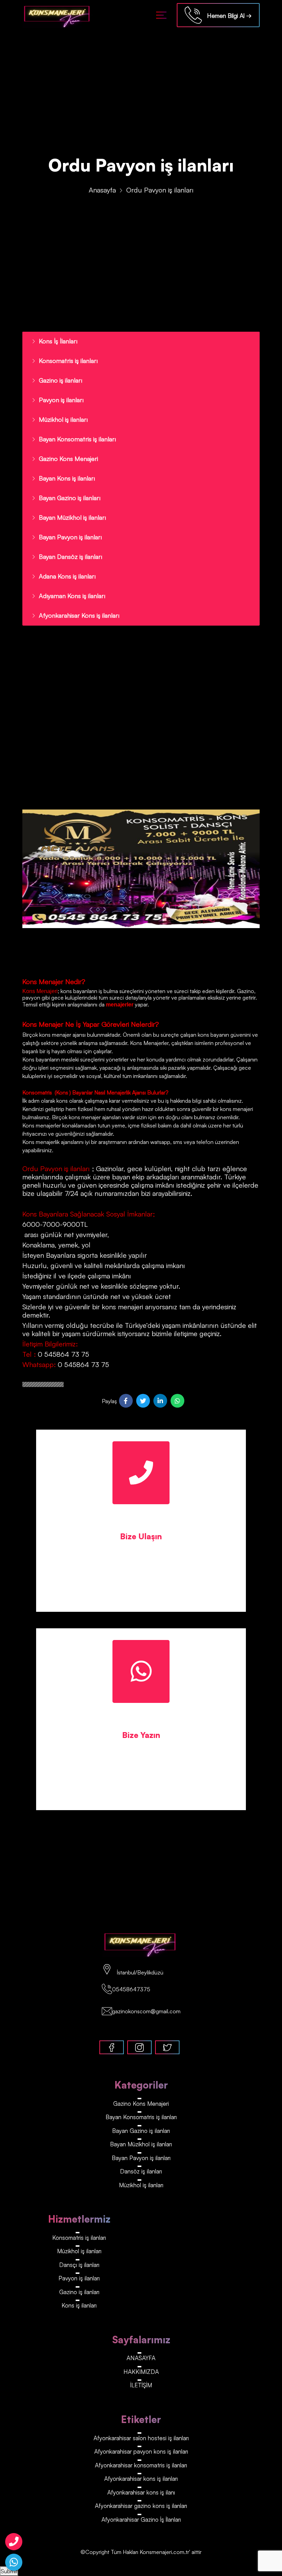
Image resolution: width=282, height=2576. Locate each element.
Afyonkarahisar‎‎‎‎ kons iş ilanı (141, 2492)
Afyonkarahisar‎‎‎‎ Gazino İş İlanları (141, 2519)
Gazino (246, 991)
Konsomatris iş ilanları (68, 361)
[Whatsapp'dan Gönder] (177, 1401)
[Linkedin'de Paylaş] (160, 1401)
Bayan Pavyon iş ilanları (70, 537)
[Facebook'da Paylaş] (126, 1401)
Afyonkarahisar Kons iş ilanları (79, 615)
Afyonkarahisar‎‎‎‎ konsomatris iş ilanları (141, 2465)
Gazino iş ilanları (61, 380)
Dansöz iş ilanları (141, 2171)
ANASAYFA (141, 2358)
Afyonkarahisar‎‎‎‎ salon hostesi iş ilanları (141, 2438)
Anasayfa (102, 190)
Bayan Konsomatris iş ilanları (77, 439)
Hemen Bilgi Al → (227, 16)
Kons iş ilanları (79, 2305)
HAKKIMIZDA (141, 2372)
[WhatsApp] (14, 2562)
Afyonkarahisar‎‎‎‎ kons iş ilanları (141, 2479)
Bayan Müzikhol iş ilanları (72, 517)
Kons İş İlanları (58, 341)
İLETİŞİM (141, 2385)
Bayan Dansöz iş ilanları (70, 557)
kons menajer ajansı (62, 1035)
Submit (9, 2571)
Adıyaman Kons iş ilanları (72, 596)
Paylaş (109, 1401)
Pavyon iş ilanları (61, 400)
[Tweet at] (143, 1401)
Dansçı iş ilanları (79, 2265)
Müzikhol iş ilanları (63, 419)
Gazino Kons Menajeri (68, 459)
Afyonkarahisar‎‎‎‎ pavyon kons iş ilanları (141, 2451)
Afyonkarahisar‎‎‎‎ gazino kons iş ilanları (141, 2506)
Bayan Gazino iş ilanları (70, 498)
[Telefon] (14, 2542)
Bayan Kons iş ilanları (67, 478)
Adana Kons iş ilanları (67, 576)
